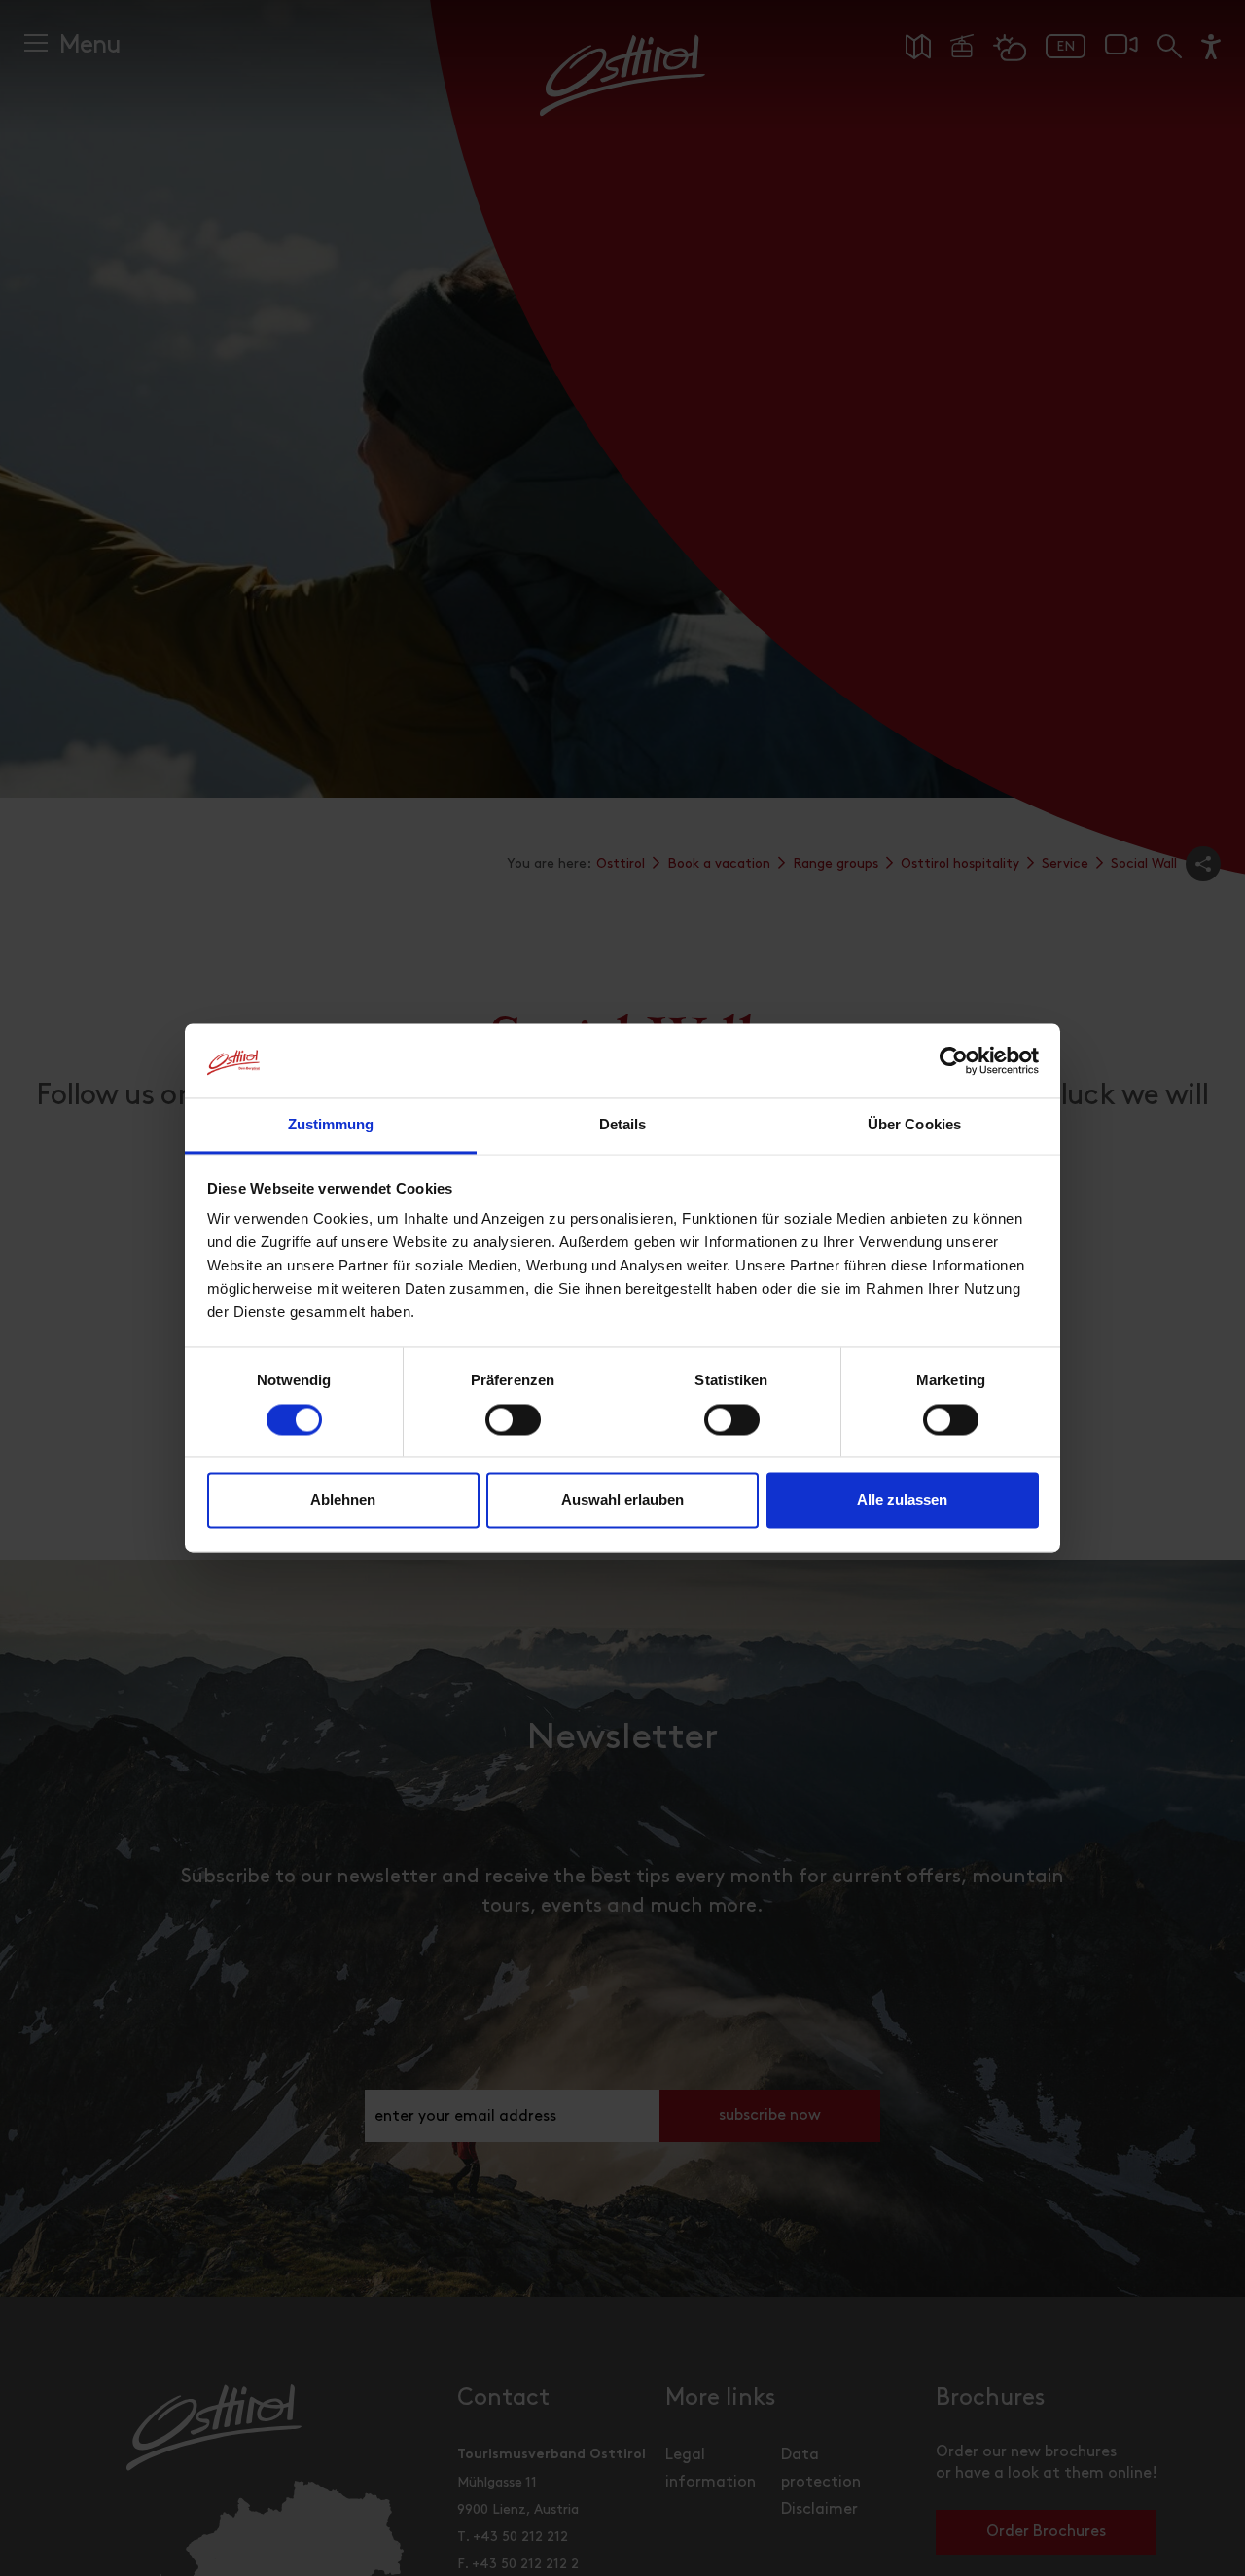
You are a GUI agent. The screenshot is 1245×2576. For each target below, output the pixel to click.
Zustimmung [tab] (331, 1125)
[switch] (513, 1431)
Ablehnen (343, 1501)
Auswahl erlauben (622, 1501)
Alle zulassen (902, 1501)
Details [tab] (623, 1125)
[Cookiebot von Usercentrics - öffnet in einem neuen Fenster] (954, 1061)
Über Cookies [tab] (914, 1125)
